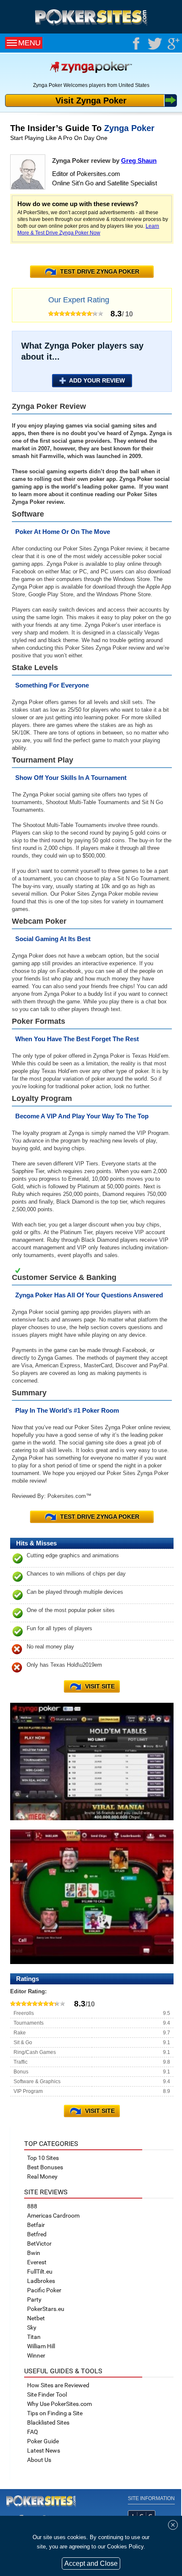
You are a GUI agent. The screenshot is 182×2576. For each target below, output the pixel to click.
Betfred (37, 2234)
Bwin (34, 2253)
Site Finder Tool (47, 2394)
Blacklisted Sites (48, 2422)
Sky (32, 2327)
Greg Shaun (139, 161)
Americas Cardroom (53, 2216)
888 (32, 2206)
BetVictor (39, 2244)
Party (34, 2299)
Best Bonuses (45, 2167)
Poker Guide (43, 2441)
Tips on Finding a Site (55, 2413)
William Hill (41, 2346)
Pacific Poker (44, 2290)
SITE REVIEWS (46, 2192)
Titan (34, 2337)
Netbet (36, 2318)
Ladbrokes (41, 2281)
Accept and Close (91, 2563)
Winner (36, 2355)
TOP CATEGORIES (51, 2144)
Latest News (44, 2450)
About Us (39, 2460)
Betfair (36, 2225)
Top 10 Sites (43, 2158)
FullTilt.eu (40, 2271)
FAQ (33, 2432)
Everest (37, 2262)
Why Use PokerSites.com (59, 2404)
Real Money (42, 2176)
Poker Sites (41, 2501)
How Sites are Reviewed (58, 2385)
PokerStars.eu (46, 2309)
